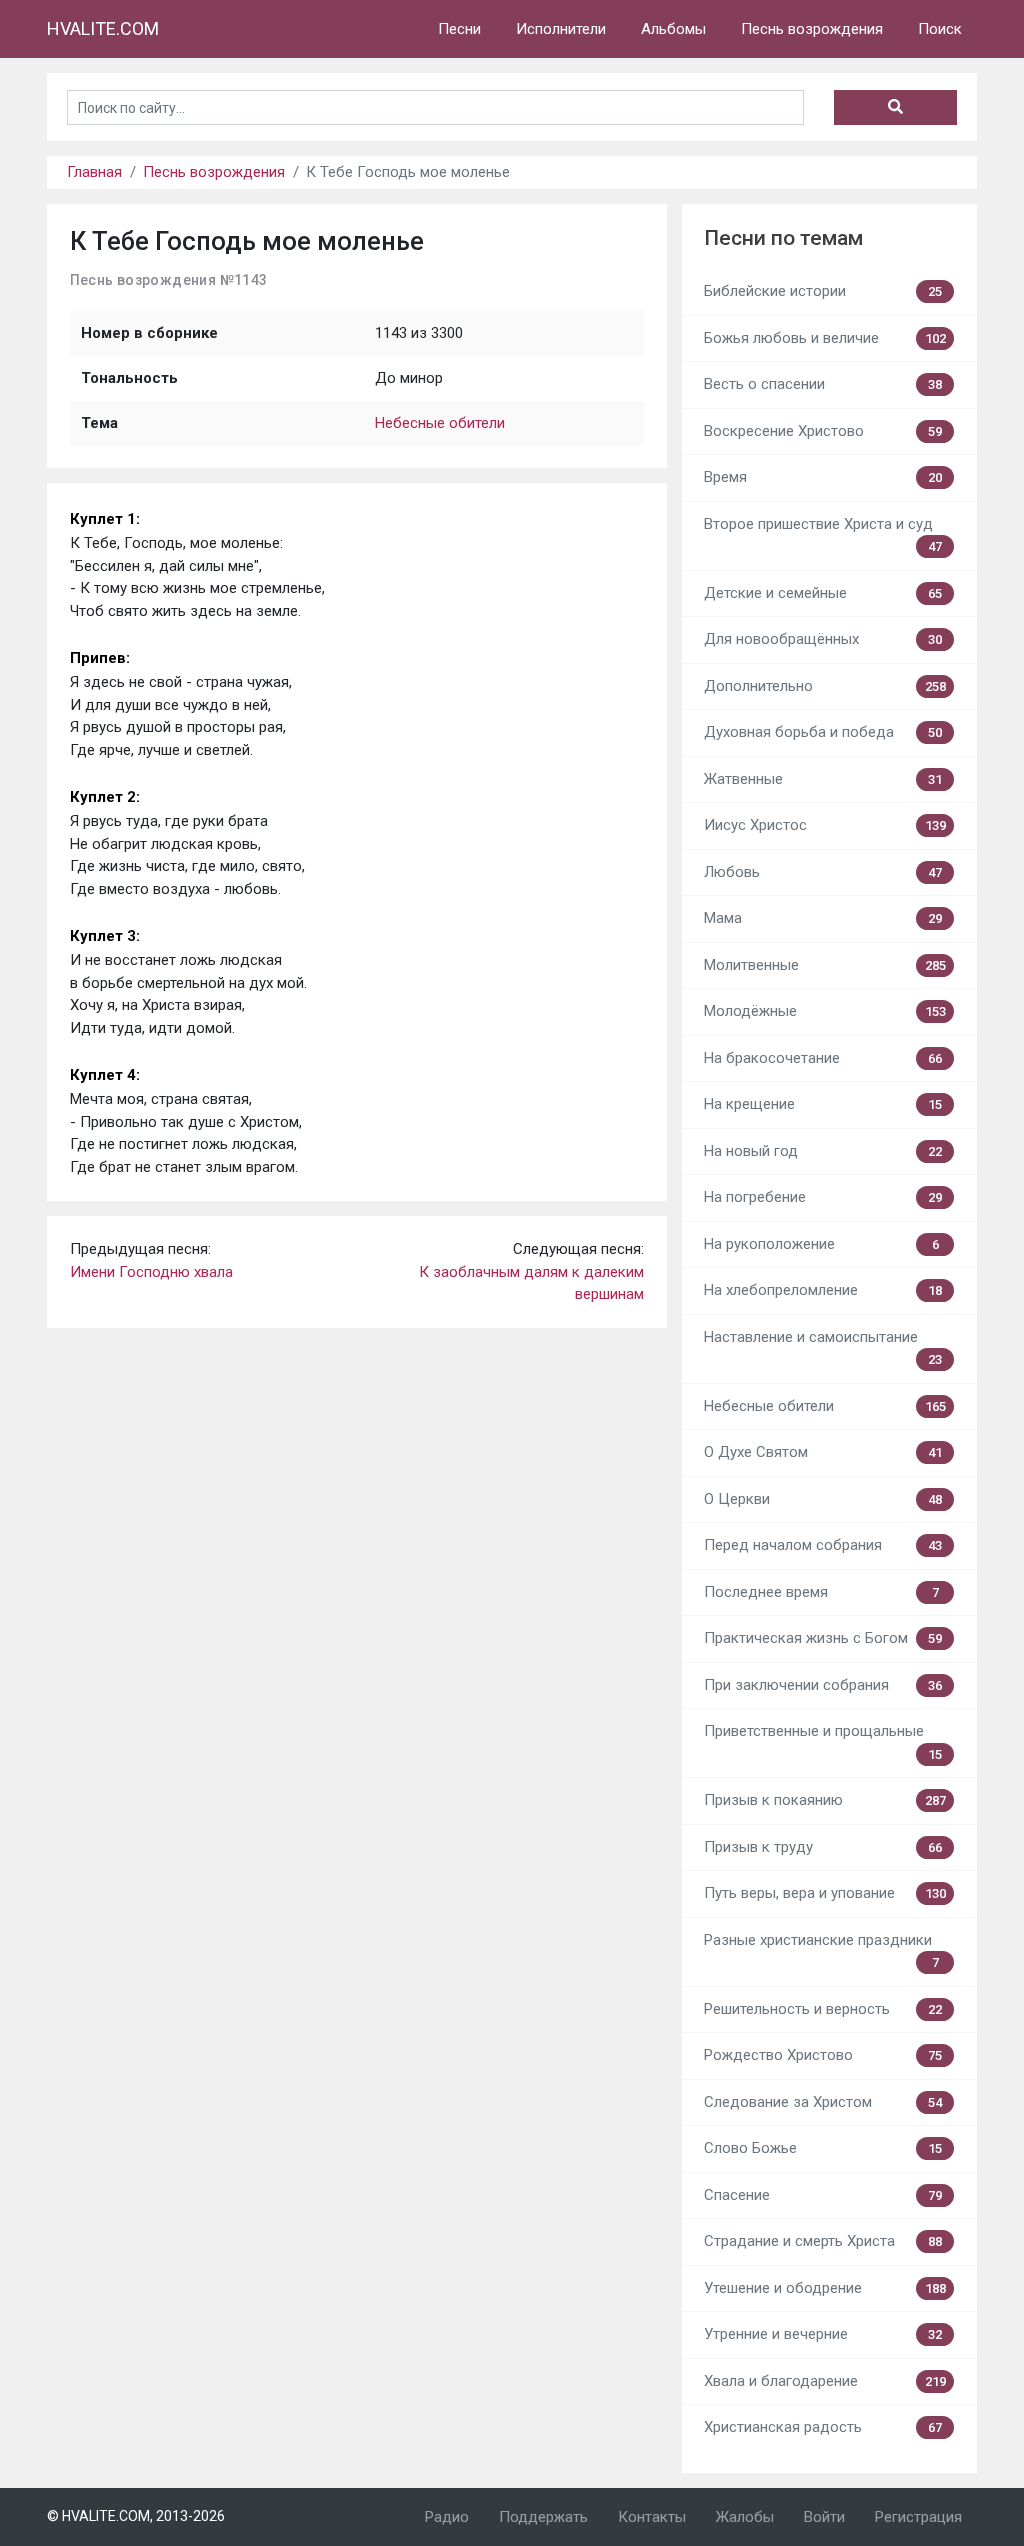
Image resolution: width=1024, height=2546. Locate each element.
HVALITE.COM (103, 28)
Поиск (940, 29)
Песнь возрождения (812, 29)
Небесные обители (440, 423)
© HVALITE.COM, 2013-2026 (136, 2516)
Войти (824, 2517)
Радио (447, 2517)
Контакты (652, 2517)
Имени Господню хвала (151, 1272)
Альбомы (673, 29)
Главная (94, 172)
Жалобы (745, 2517)
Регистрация (918, 2517)
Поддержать (543, 2517)
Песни (459, 29)
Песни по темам (783, 238)
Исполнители (561, 29)
